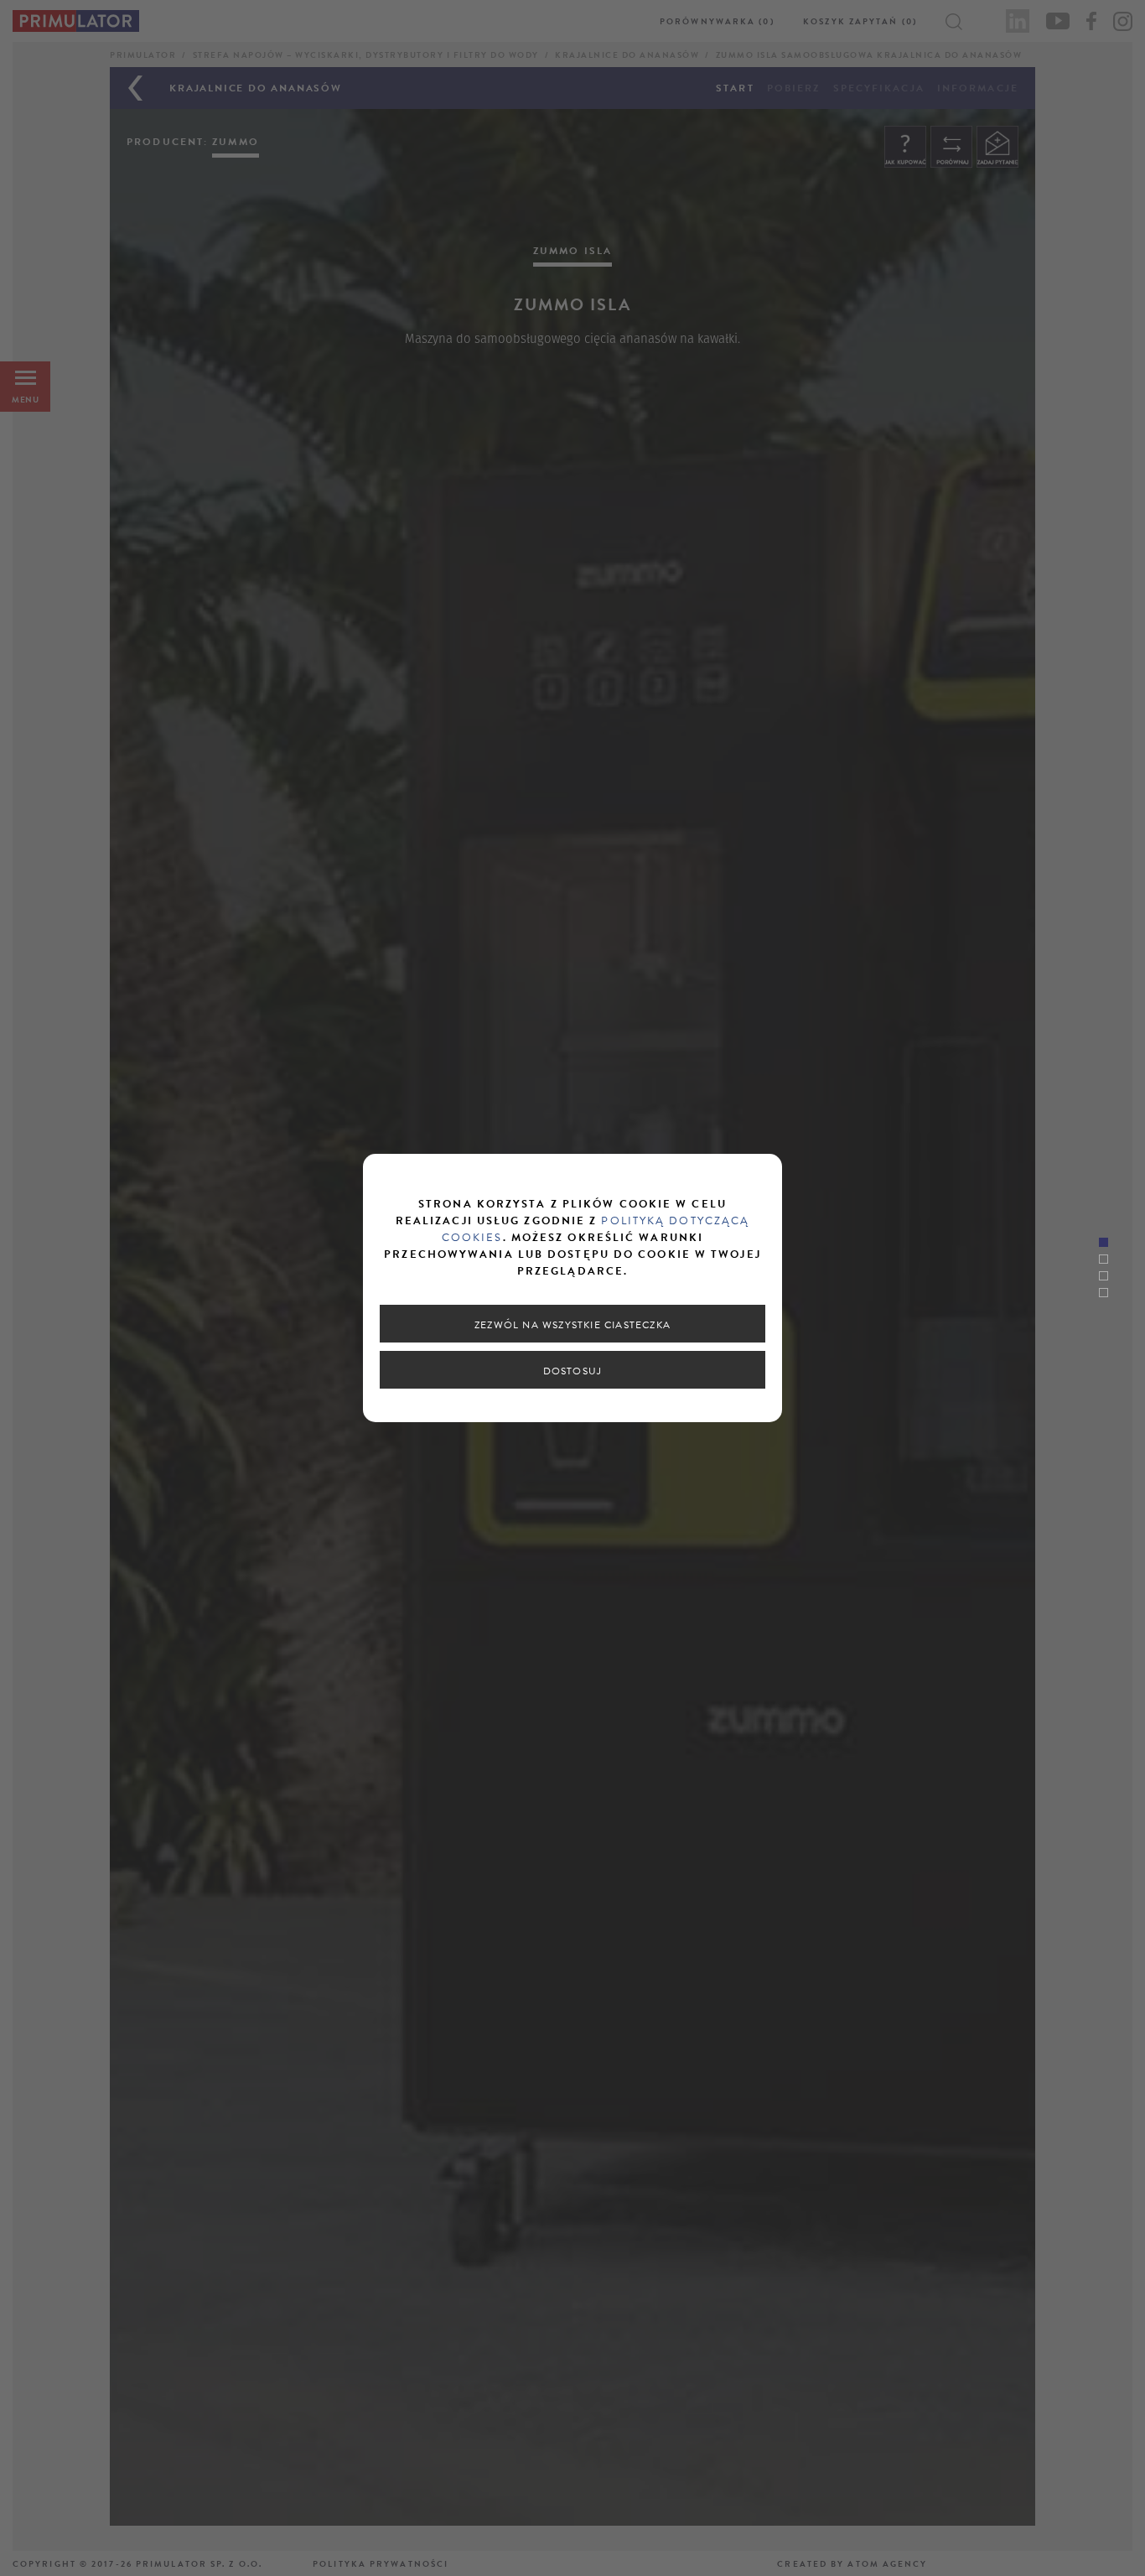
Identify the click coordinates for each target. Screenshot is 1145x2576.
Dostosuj (573, 1371)
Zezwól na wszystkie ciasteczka (572, 1325)
